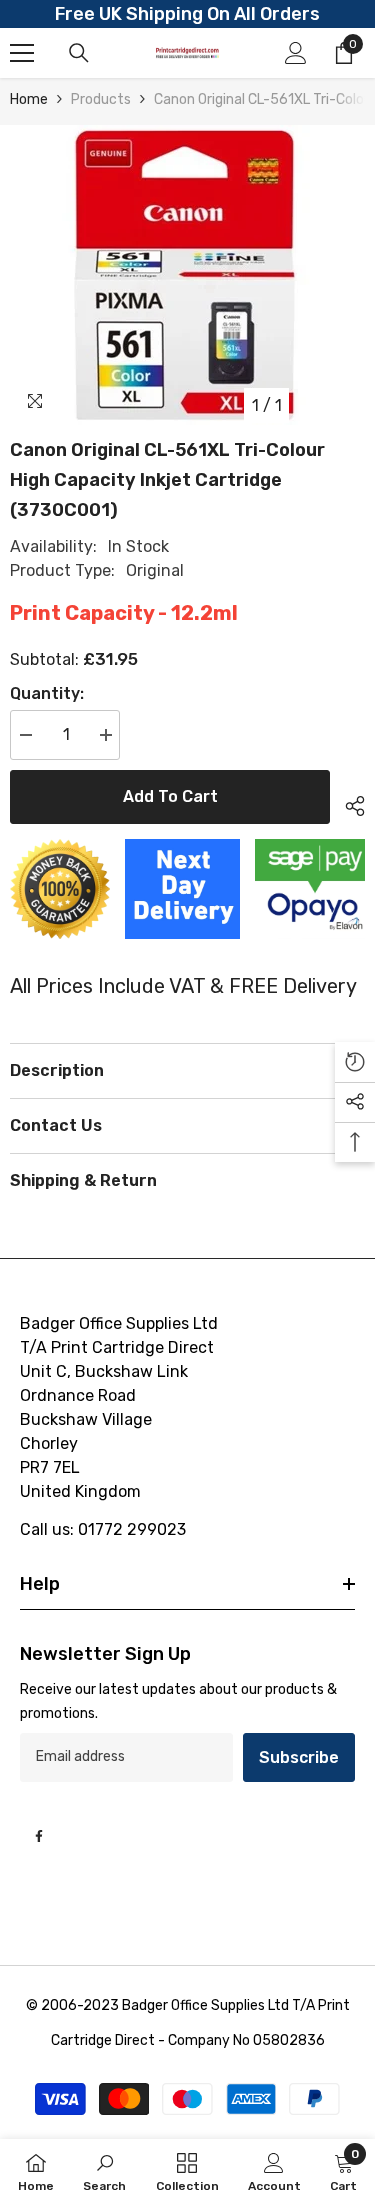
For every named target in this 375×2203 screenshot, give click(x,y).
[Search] (79, 53)
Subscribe (299, 1757)
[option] (187, 275)
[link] (104, 2171)
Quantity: (47, 693)
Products (101, 99)
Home (29, 99)
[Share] (347, 803)
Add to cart (170, 796)
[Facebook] (39, 1836)
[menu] (22, 53)
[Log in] (296, 53)
